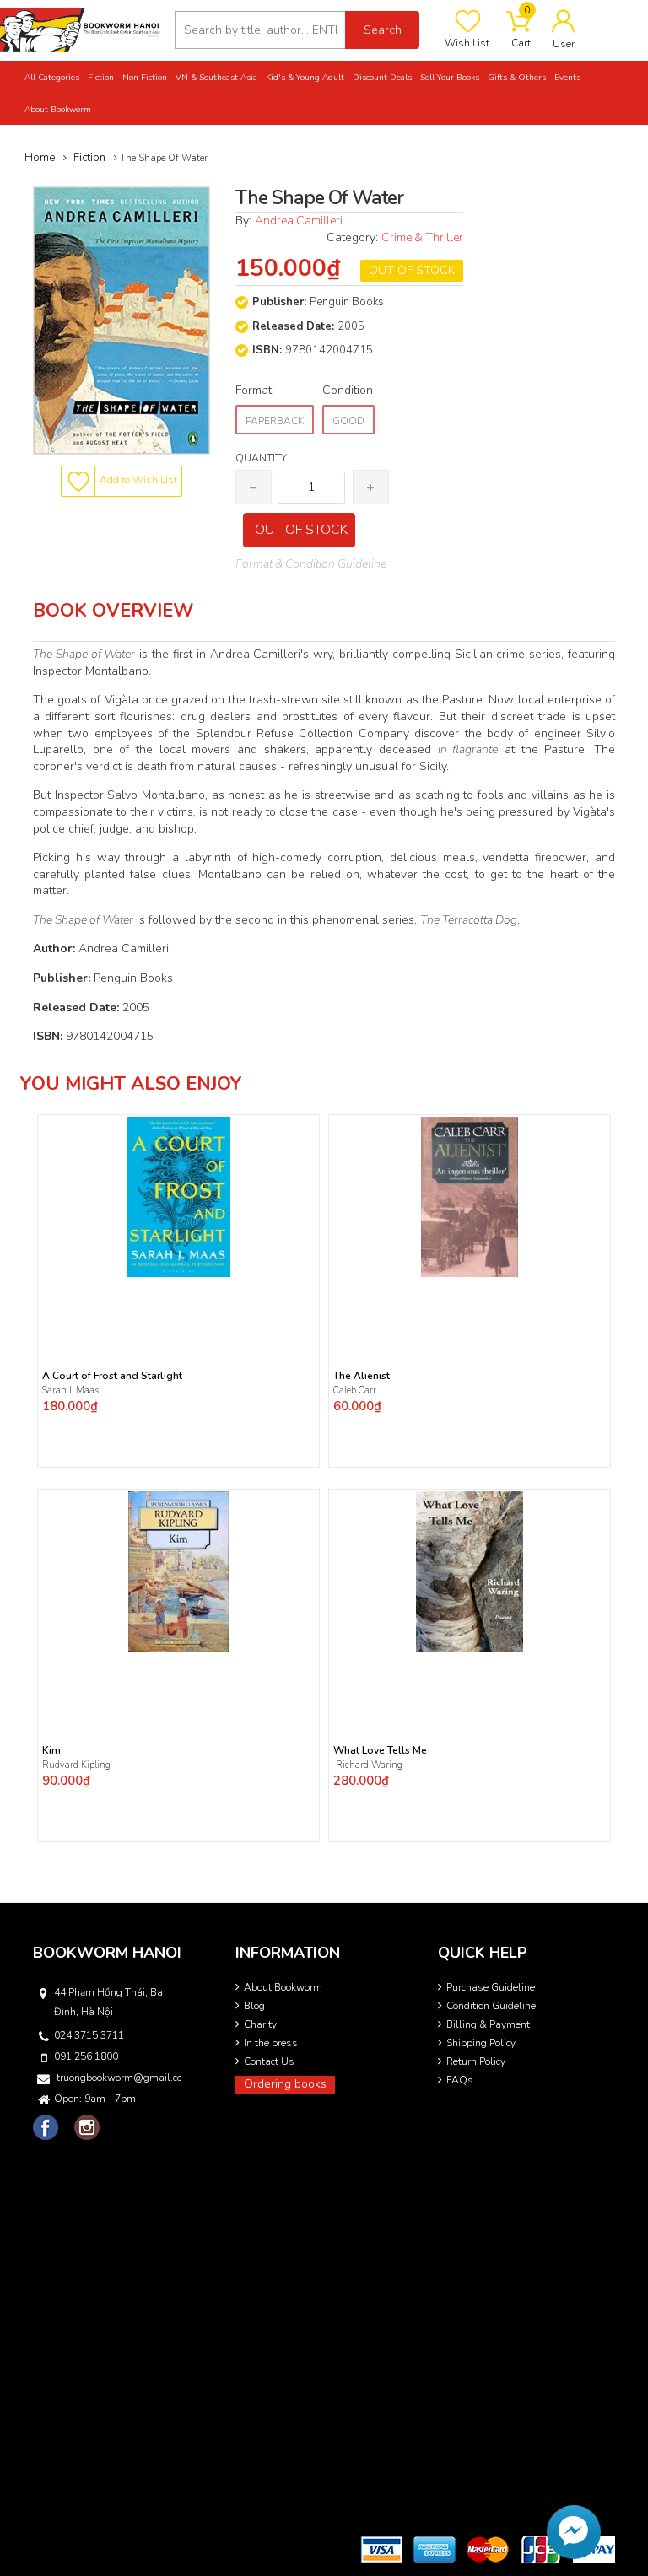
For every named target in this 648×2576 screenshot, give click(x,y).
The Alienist (362, 1376)
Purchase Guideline (491, 1987)
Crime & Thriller (422, 237)
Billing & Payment (488, 2024)
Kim (51, 1751)
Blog (254, 2006)
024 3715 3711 (89, 2035)
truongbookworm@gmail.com (119, 2078)
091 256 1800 (86, 2056)
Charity (260, 2024)
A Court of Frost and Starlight (112, 1376)
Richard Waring (368, 1765)
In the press (271, 2043)
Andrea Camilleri (299, 221)
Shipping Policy (481, 2043)
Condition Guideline (491, 2006)
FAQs (460, 2080)
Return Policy (476, 2061)
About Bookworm (283, 1987)
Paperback (275, 421)
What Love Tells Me (380, 1751)
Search (383, 30)
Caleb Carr (356, 1390)
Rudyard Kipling (78, 1765)
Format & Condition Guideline (311, 564)
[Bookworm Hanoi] (81, 29)
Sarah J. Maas (70, 1390)
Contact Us (269, 2061)
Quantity (261, 458)
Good (348, 421)
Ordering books (285, 2084)
